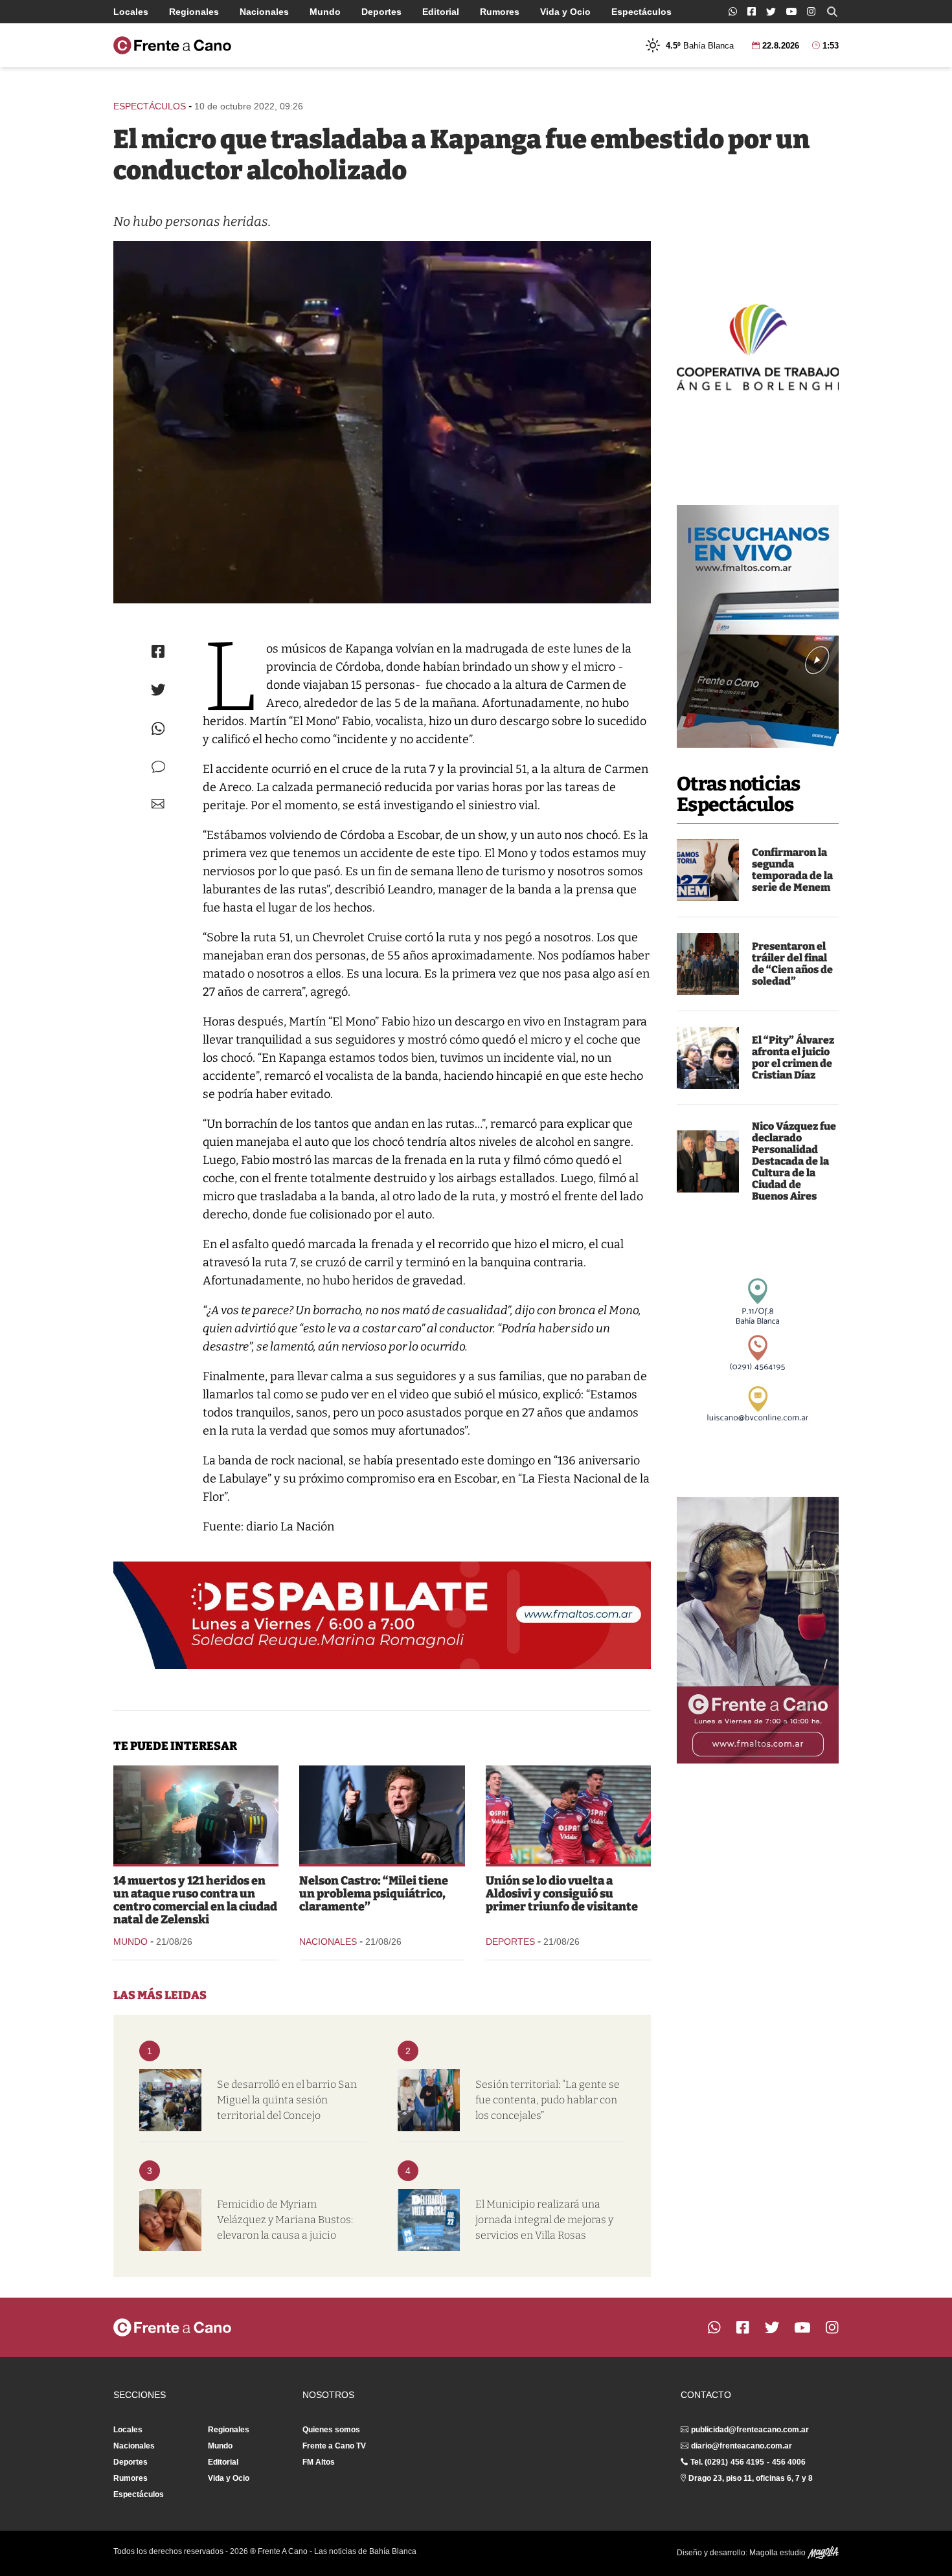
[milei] (382, 1815)
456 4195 (747, 2462)
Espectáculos (641, 12)
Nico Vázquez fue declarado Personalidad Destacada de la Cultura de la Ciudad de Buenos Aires (794, 1161)
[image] (708, 1161)
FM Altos (319, 2462)
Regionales (194, 12)
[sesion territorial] (170, 2100)
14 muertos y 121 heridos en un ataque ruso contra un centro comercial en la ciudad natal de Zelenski (195, 1900)
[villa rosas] (429, 2220)
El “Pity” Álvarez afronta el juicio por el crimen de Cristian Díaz (793, 1058)
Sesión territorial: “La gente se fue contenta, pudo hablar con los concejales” (548, 2100)
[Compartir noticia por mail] (158, 804)
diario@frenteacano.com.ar (742, 2446)
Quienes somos (331, 2430)
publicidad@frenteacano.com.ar (750, 2430)
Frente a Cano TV (334, 2446)
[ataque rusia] (196, 1815)
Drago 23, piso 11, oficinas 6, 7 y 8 (751, 2478)
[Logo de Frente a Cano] (172, 45)
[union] (568, 1815)
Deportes (381, 12)
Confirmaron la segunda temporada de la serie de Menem (792, 870)
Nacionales (264, 12)
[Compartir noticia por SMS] (158, 767)
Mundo (325, 12)
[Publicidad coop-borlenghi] (758, 346)
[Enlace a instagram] (811, 11)
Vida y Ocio (565, 12)
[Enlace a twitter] (771, 12)
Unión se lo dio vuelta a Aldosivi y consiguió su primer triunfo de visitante (562, 1894)
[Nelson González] (429, 2100)
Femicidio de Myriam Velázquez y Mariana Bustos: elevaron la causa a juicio (285, 2220)
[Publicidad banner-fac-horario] (758, 1630)
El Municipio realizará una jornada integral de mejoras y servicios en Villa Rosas (544, 2220)
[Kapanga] (382, 422)
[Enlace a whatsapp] (733, 11)
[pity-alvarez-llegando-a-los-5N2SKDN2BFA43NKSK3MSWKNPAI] (708, 1058)
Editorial (441, 12)
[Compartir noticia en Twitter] (158, 690)
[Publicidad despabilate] (382, 1615)
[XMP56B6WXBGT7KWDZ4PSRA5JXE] (708, 870)
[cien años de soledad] (708, 964)
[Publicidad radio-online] (758, 626)
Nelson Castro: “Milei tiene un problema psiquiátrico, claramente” (374, 1894)
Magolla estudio (778, 2553)
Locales (131, 12)
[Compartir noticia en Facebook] (158, 651)
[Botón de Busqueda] (832, 12)
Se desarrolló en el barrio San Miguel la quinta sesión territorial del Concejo (287, 2100)
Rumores (500, 12)
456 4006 (789, 2462)
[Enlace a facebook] (752, 11)
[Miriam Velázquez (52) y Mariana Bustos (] (170, 2220)
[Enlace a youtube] (791, 11)
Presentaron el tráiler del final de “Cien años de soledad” (792, 964)
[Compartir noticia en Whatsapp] (158, 729)
